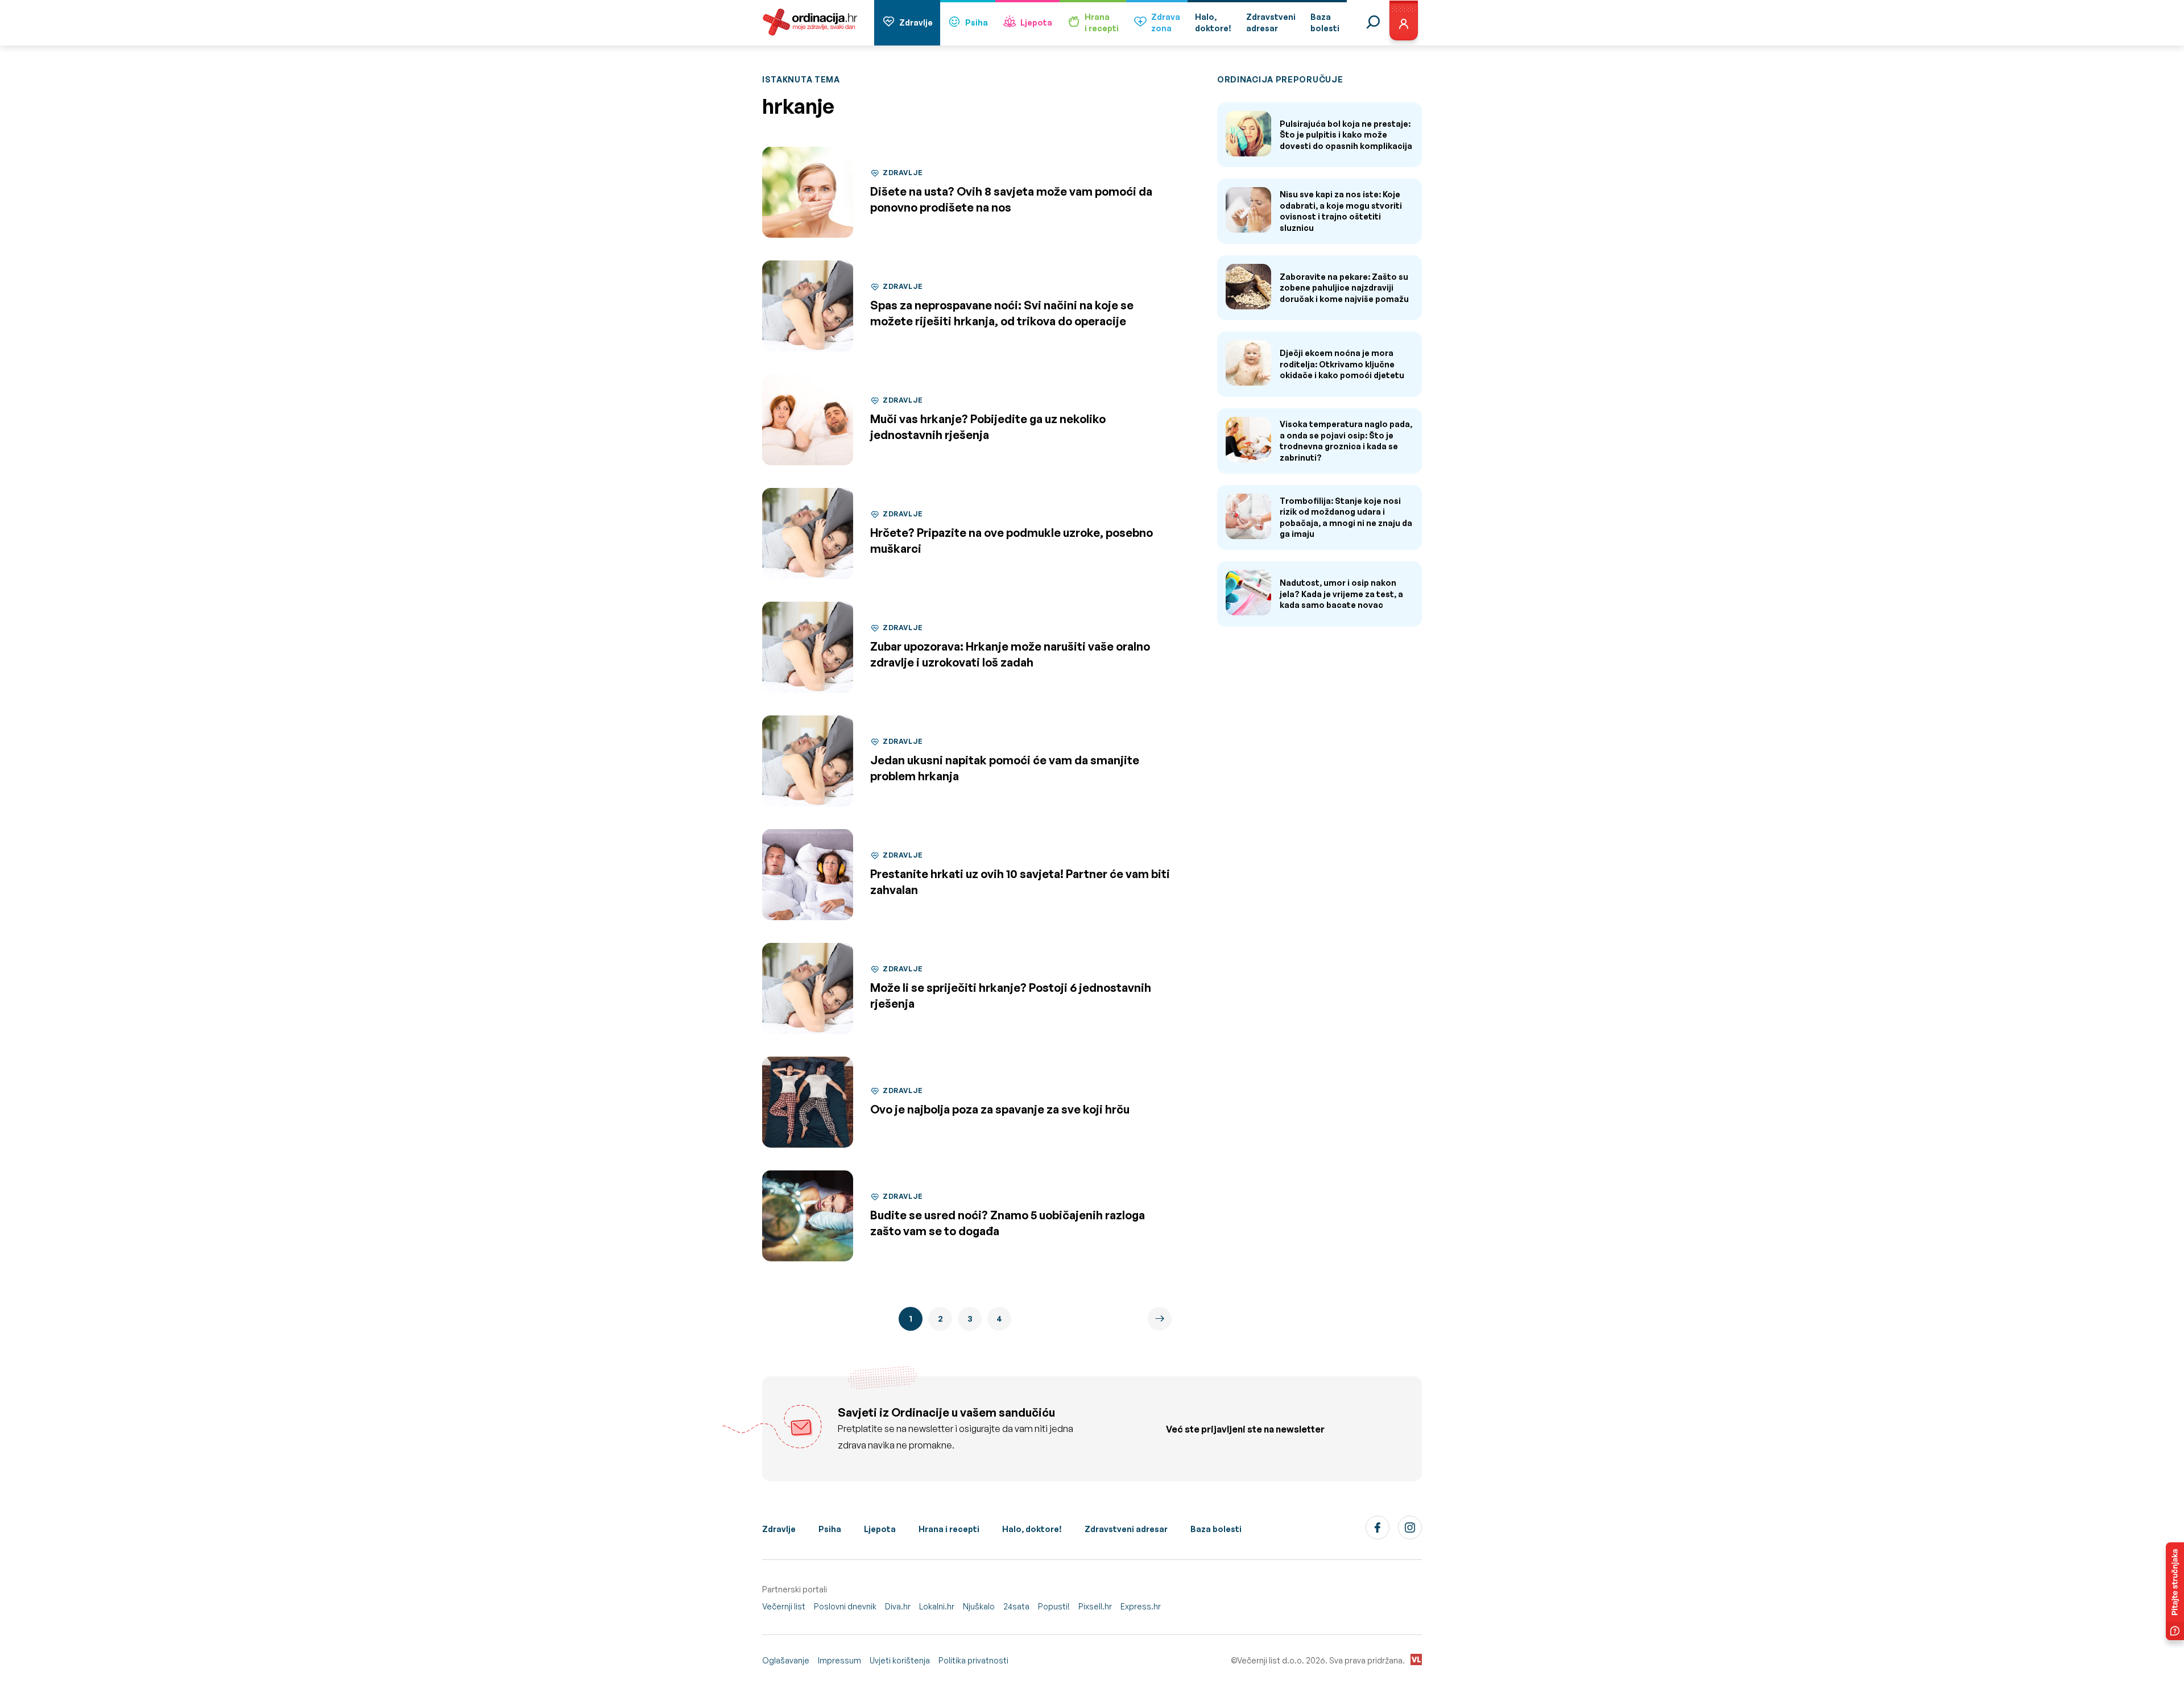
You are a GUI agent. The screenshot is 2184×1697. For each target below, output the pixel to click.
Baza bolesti (1216, 1529)
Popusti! (1054, 1606)
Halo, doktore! (1032, 1529)
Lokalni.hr (937, 1606)
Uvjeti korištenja (900, 1660)
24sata (1016, 1606)
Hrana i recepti (949, 1529)
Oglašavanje (786, 1660)
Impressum (839, 1660)
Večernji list (784, 1606)
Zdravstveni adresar (1126, 1529)
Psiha (977, 22)
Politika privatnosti (973, 1660)
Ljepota (1036, 22)
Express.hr (1141, 1606)
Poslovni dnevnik (845, 1606)
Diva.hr (898, 1606)
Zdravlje (916, 22)
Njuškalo (979, 1606)
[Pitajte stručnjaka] (2175, 1591)
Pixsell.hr (1095, 1606)
